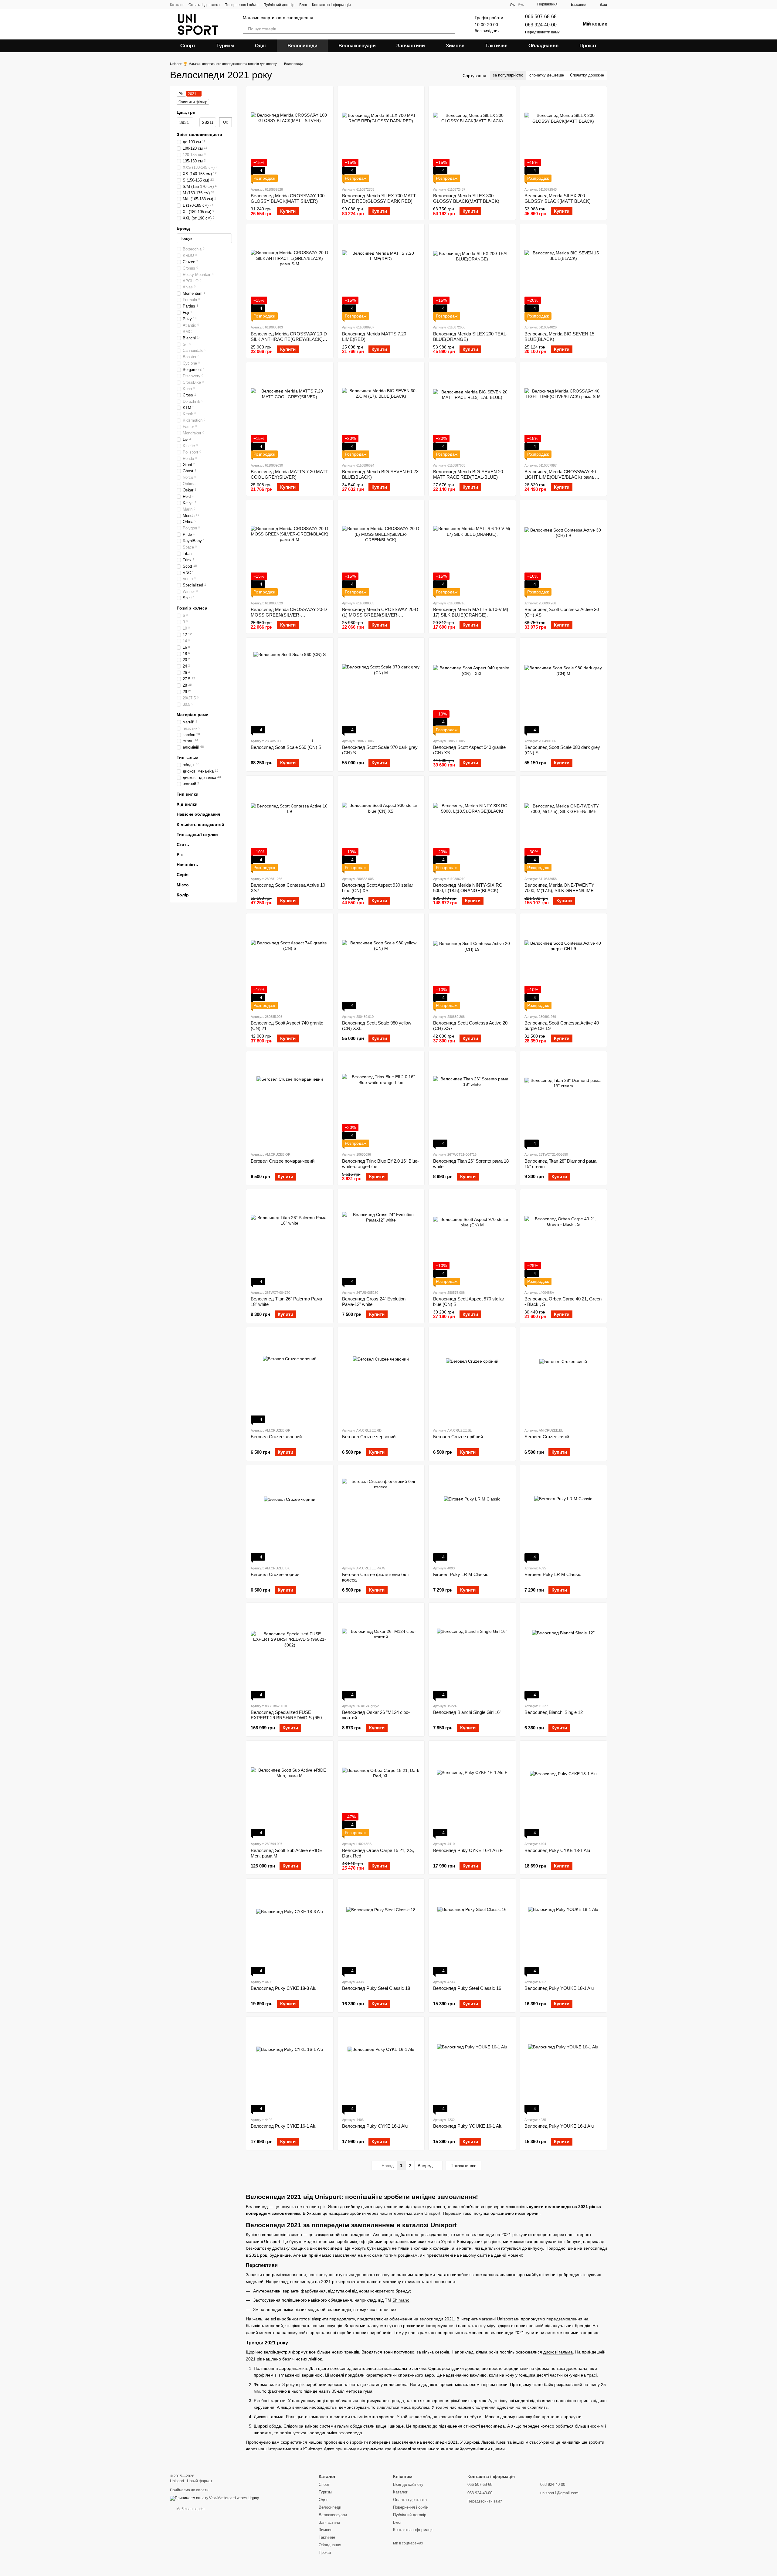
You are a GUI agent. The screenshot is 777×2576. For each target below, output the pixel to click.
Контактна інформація (331, 5)
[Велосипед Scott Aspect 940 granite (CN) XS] (472, 688)
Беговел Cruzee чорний (275, 1574)
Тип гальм (187, 757)
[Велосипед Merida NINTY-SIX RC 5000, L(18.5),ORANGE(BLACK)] (472, 826)
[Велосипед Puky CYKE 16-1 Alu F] (472, 1791)
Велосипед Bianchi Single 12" (554, 1712)
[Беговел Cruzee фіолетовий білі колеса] (381, 1515)
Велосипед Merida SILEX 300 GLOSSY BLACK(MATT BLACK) (466, 198)
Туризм (225, 46)
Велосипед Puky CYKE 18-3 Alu (283, 1988)
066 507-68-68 (541, 17)
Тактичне (496, 46)
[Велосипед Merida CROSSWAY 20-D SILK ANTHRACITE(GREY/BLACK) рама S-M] (290, 274)
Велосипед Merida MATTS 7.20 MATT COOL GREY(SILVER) (289, 474)
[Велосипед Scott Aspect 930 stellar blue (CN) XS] (381, 826)
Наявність (187, 865)
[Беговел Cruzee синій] (563, 1377)
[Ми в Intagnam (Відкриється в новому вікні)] (359, 5)
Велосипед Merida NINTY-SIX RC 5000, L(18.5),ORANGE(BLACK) (468, 888)
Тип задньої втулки (197, 834)
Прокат (588, 46)
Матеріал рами (193, 715)
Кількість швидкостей (200, 824)
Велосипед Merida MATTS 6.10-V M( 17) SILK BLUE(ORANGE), (471, 612)
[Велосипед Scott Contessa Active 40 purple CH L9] (563, 963)
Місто (183, 885)
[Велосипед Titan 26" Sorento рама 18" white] (472, 1101)
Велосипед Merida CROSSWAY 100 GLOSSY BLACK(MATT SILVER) (288, 198)
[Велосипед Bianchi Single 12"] (563, 1653)
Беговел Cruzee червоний (369, 1437)
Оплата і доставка (204, 5)
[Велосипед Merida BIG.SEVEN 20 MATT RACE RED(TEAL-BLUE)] (472, 412)
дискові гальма (558, 2352)
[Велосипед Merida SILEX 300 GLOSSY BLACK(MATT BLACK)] (472, 136)
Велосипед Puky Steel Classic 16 (467, 1988)
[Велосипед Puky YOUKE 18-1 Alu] (563, 1929)
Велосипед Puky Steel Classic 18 (376, 1988)
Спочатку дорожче (587, 75)
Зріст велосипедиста (199, 134)
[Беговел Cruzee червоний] (381, 1377)
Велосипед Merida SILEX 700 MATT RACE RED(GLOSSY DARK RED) (379, 198)
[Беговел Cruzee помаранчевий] (290, 1101)
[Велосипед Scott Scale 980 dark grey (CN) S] (563, 688)
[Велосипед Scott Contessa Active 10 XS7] (290, 826)
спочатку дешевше (547, 75)
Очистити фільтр (193, 102)
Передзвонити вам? (542, 32)
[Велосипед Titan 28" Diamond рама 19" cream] (563, 1101)
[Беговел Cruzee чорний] (290, 1515)
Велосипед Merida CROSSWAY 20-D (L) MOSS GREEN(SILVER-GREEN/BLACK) (380, 615)
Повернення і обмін (242, 5)
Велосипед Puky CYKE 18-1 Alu (557, 1850)
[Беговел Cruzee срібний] (472, 1377)
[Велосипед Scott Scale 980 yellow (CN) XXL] (381, 963)
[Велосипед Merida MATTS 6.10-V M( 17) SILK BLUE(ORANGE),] (472, 550)
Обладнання (543, 46)
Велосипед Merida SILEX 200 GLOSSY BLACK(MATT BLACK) (558, 198)
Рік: (181, 94)
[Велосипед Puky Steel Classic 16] (472, 1929)
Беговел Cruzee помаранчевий (283, 1161)
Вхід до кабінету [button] (408, 2484)
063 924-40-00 (541, 25)
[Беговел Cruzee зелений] (290, 1377)
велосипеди (482, 2234)
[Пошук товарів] (450, 29)
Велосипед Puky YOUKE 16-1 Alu (468, 2126)
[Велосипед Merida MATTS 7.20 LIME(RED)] (381, 274)
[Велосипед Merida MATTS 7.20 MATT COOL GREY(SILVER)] (290, 412)
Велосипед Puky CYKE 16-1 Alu (283, 2126)
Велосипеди (302, 46)
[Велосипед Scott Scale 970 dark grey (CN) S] (381, 688)
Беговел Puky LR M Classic (553, 1574)
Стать (183, 845)
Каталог (177, 5)
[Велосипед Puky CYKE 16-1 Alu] (290, 2067)
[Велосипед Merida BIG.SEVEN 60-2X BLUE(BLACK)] (381, 412)
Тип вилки (188, 794)
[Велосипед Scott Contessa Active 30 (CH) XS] (563, 550)
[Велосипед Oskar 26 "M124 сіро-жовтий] (381, 1653)
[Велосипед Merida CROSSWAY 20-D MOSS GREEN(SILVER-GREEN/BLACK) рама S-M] (290, 550)
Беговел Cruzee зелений (276, 1437)
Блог (303, 5)
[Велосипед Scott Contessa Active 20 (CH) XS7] (472, 963)
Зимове (455, 46)
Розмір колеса (192, 608)
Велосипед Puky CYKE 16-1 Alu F (468, 1850)
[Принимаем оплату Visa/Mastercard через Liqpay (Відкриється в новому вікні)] (214, 2498)
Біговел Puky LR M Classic (461, 1574)
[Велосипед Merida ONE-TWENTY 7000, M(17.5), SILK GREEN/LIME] (563, 826)
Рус (521, 5)
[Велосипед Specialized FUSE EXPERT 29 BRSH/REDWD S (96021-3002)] (290, 1653)
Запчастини (411, 46)
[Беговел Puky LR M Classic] (563, 1515)
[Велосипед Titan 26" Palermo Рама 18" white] (290, 1239)
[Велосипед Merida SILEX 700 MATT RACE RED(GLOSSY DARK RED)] (381, 136)
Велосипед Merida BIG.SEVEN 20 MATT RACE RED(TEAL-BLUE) (468, 474)
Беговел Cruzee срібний (458, 1437)
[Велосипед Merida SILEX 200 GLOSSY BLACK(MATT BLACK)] (563, 136)
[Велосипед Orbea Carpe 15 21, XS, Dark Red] (381, 1791)
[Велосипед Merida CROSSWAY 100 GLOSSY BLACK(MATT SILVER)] (290, 136)
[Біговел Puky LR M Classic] (472, 1515)
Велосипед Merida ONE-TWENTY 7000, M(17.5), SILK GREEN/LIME (559, 888)
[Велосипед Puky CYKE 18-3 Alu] (290, 1929)
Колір (183, 895)
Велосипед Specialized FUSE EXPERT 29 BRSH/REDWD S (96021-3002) (289, 1718)
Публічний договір (279, 5)
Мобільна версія (190, 2509)
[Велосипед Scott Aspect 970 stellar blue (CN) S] (472, 1239)
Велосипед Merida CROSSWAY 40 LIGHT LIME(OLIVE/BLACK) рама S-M (562, 477)
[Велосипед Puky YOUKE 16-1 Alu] (472, 2067)
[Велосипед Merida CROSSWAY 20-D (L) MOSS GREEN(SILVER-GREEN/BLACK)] (381, 550)
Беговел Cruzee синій (547, 1437)
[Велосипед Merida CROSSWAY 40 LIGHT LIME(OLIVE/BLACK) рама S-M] (563, 412)
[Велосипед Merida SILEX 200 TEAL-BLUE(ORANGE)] (472, 274)
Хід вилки (187, 804)
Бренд (183, 228)
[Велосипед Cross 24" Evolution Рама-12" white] (381, 1239)
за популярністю (508, 75)
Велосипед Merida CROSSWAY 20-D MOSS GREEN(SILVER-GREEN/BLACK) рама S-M (289, 615)
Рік (180, 855)
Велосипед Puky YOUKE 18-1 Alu (559, 1988)
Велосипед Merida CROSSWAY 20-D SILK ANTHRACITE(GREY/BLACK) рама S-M (289, 339)
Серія (183, 875)
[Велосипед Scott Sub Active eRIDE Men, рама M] (290, 1791)
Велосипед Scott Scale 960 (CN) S (286, 747)
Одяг (261, 46)
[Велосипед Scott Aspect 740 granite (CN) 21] (290, 963)
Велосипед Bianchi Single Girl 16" (467, 1712)
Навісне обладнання (198, 814)
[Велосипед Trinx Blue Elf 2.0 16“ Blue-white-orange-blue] (381, 1101)
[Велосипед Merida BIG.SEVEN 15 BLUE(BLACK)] (563, 274)
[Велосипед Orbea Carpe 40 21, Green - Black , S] (563, 1239)
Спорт (188, 46)
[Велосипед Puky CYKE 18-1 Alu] (563, 1791)
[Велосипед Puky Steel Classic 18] (381, 1929)
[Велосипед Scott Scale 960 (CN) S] (290, 688)
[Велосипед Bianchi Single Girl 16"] (472, 1653)
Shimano (401, 2300)
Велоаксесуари (357, 46)
